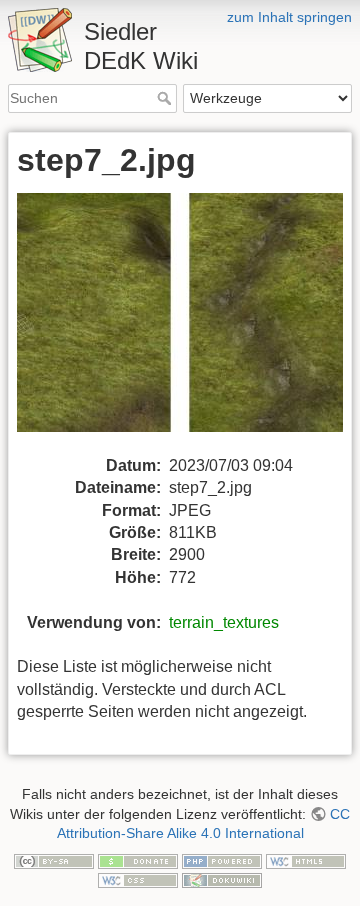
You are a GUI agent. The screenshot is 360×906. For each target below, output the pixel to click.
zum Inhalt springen (289, 17)
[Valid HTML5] (306, 860)
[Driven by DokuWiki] (222, 880)
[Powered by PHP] (222, 860)
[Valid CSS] (138, 880)
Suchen (166, 98)
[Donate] (138, 860)
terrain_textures (224, 622)
